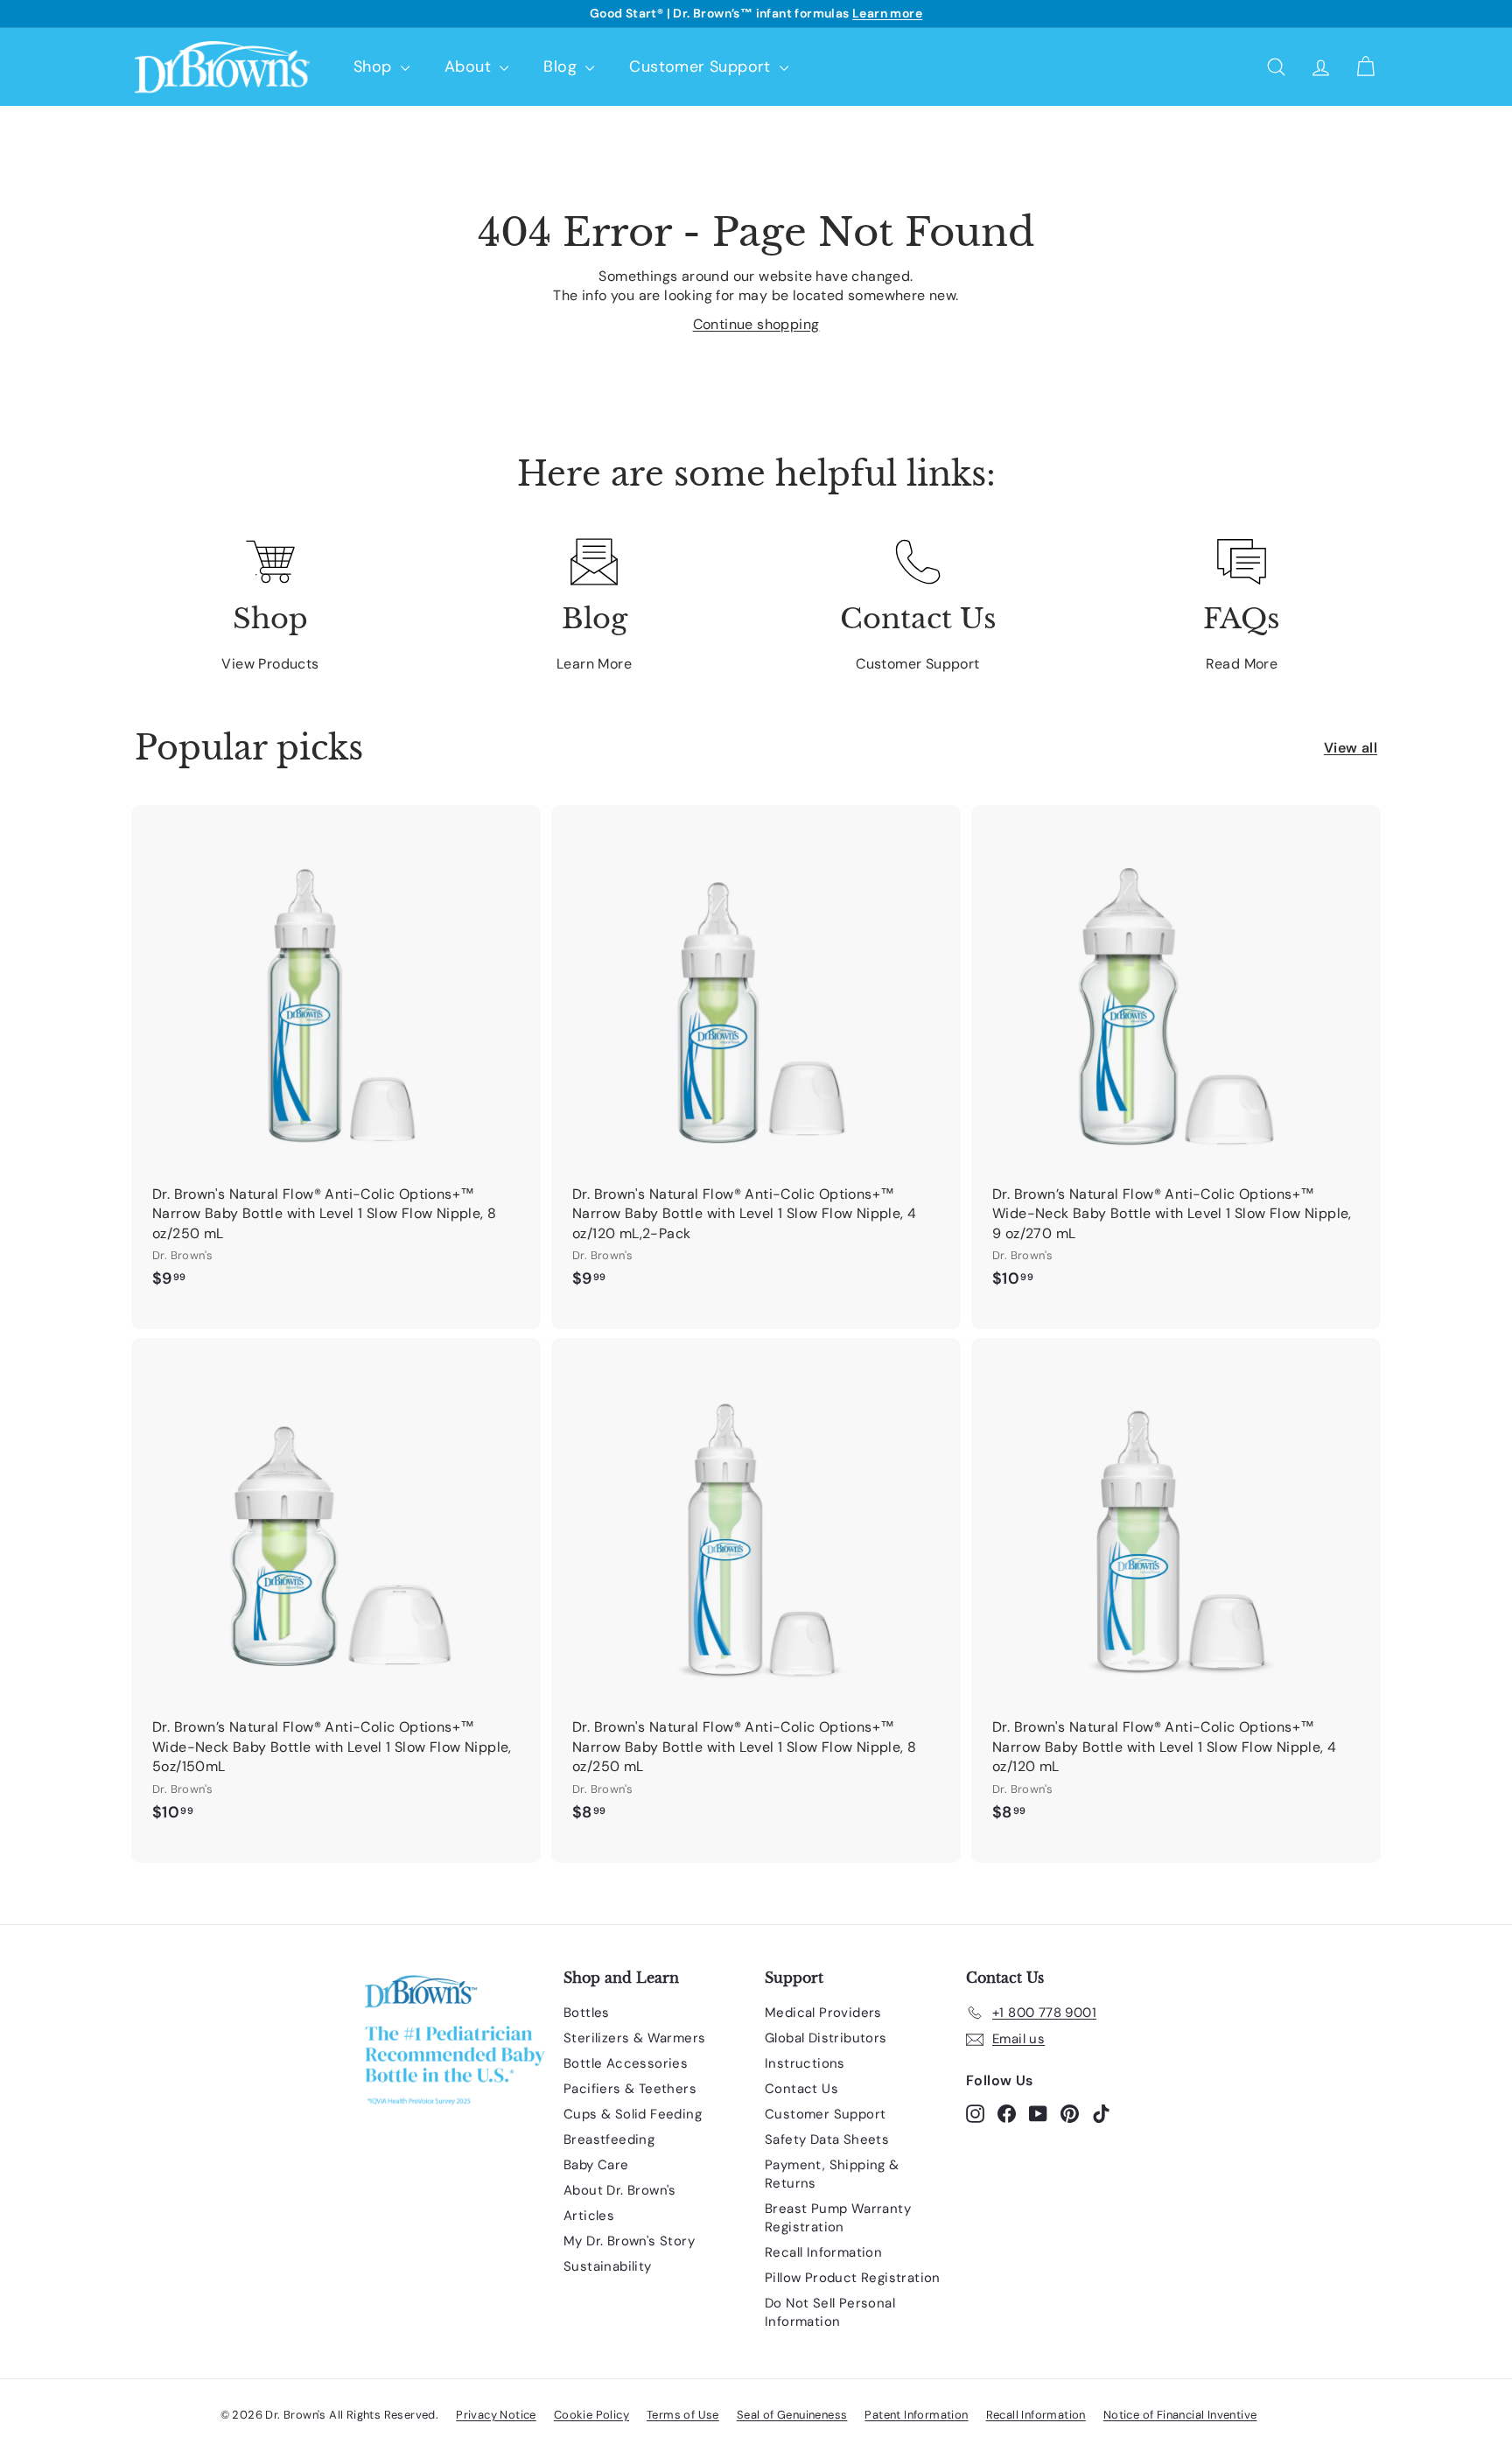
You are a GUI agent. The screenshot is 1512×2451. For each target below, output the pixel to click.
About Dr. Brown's (620, 2190)
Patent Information (916, 2415)
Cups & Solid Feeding (633, 2114)
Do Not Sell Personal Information (830, 2312)
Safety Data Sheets (827, 2139)
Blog (562, 67)
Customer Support (702, 67)
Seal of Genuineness (792, 2415)
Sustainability (608, 2266)
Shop (375, 67)
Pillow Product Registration (853, 2278)
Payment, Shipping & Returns (832, 2174)
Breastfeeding (609, 2139)
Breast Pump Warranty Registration (838, 2218)
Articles (589, 2216)
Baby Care (596, 2165)
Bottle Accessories (626, 2063)
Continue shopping (756, 324)
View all (1351, 748)
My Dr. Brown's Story (629, 2241)
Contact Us (801, 2089)
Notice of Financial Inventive (1180, 2415)
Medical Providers (823, 2013)
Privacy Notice (496, 2415)
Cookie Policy (591, 2415)
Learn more (887, 13)
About (470, 67)
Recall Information (823, 2252)
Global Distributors (826, 2038)
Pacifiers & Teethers (630, 2089)
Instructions (805, 2063)
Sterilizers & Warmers (634, 2038)
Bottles (587, 2013)
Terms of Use (683, 2415)
